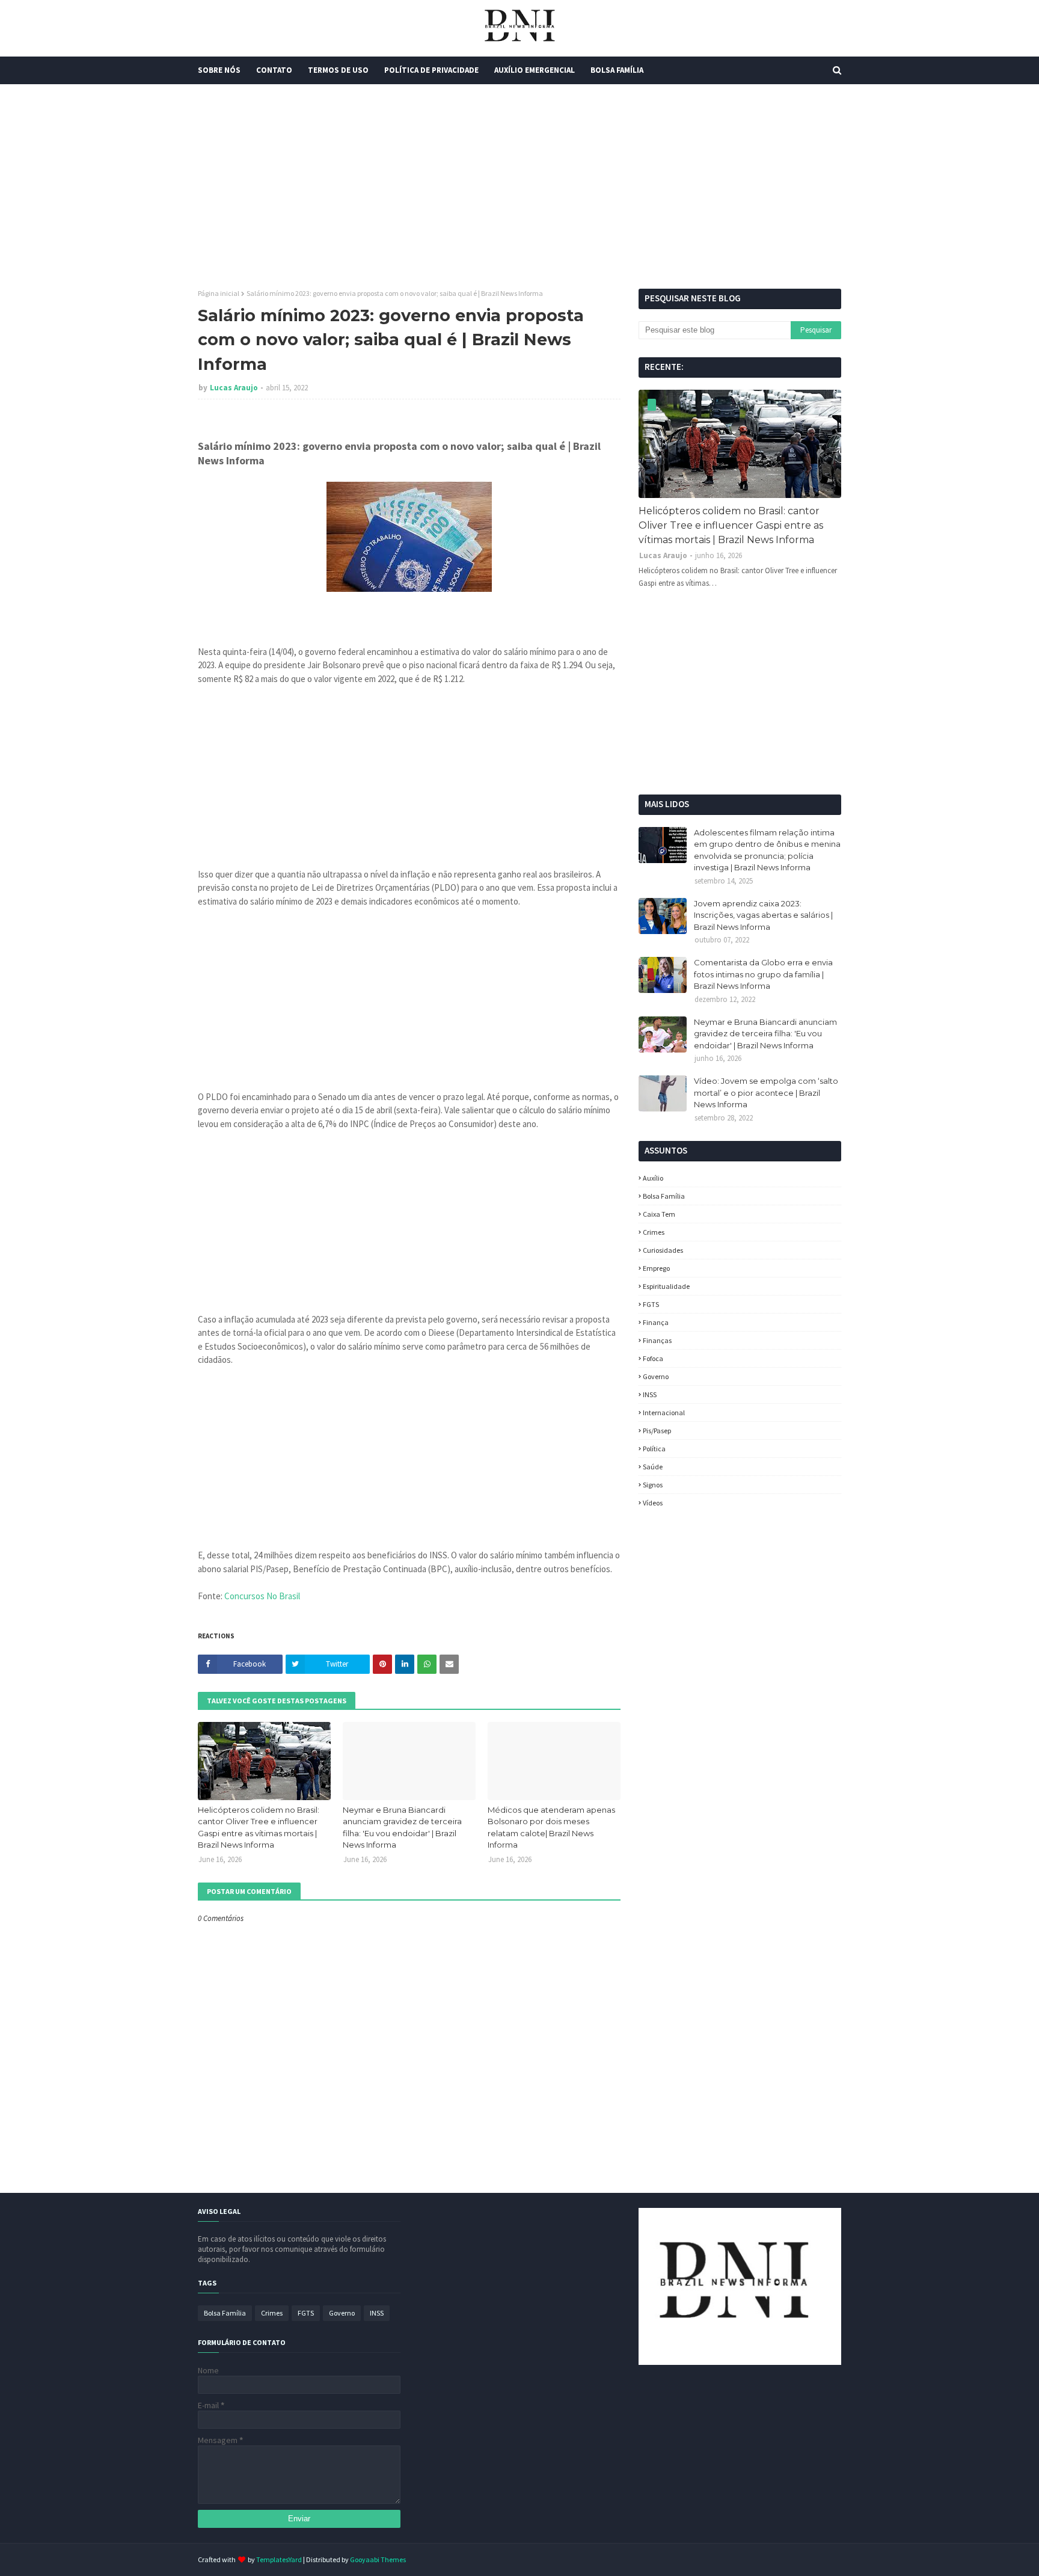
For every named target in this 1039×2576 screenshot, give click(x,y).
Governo (656, 1376)
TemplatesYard (279, 2559)
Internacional (664, 1412)
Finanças (657, 1340)
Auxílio (653, 1178)
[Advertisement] (519, 186)
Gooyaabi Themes (378, 2559)
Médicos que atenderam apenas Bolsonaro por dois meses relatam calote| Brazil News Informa (551, 1827)
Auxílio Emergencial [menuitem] (535, 70)
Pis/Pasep (657, 1431)
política (654, 1449)
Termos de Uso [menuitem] (338, 70)
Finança (656, 1322)
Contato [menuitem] (274, 70)
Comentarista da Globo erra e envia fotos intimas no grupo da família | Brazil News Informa (763, 974)
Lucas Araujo (234, 388)
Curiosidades (663, 1250)
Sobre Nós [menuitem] (219, 70)
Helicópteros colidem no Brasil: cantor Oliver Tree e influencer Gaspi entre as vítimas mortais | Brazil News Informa (259, 1827)
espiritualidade (666, 1286)
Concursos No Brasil (262, 1596)
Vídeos (653, 1503)
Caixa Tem (659, 1214)
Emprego (656, 1268)
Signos (653, 1485)
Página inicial (219, 293)
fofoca (653, 1358)
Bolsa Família (664, 1196)
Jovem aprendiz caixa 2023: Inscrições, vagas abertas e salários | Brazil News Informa (763, 915)
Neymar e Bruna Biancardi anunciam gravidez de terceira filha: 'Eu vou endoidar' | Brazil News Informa (402, 1827)
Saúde (653, 1467)
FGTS (651, 1304)
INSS (650, 1394)
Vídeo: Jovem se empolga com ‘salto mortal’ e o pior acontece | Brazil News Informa (766, 1093)
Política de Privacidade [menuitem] (431, 70)
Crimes (654, 1232)
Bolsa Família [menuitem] (617, 70)
